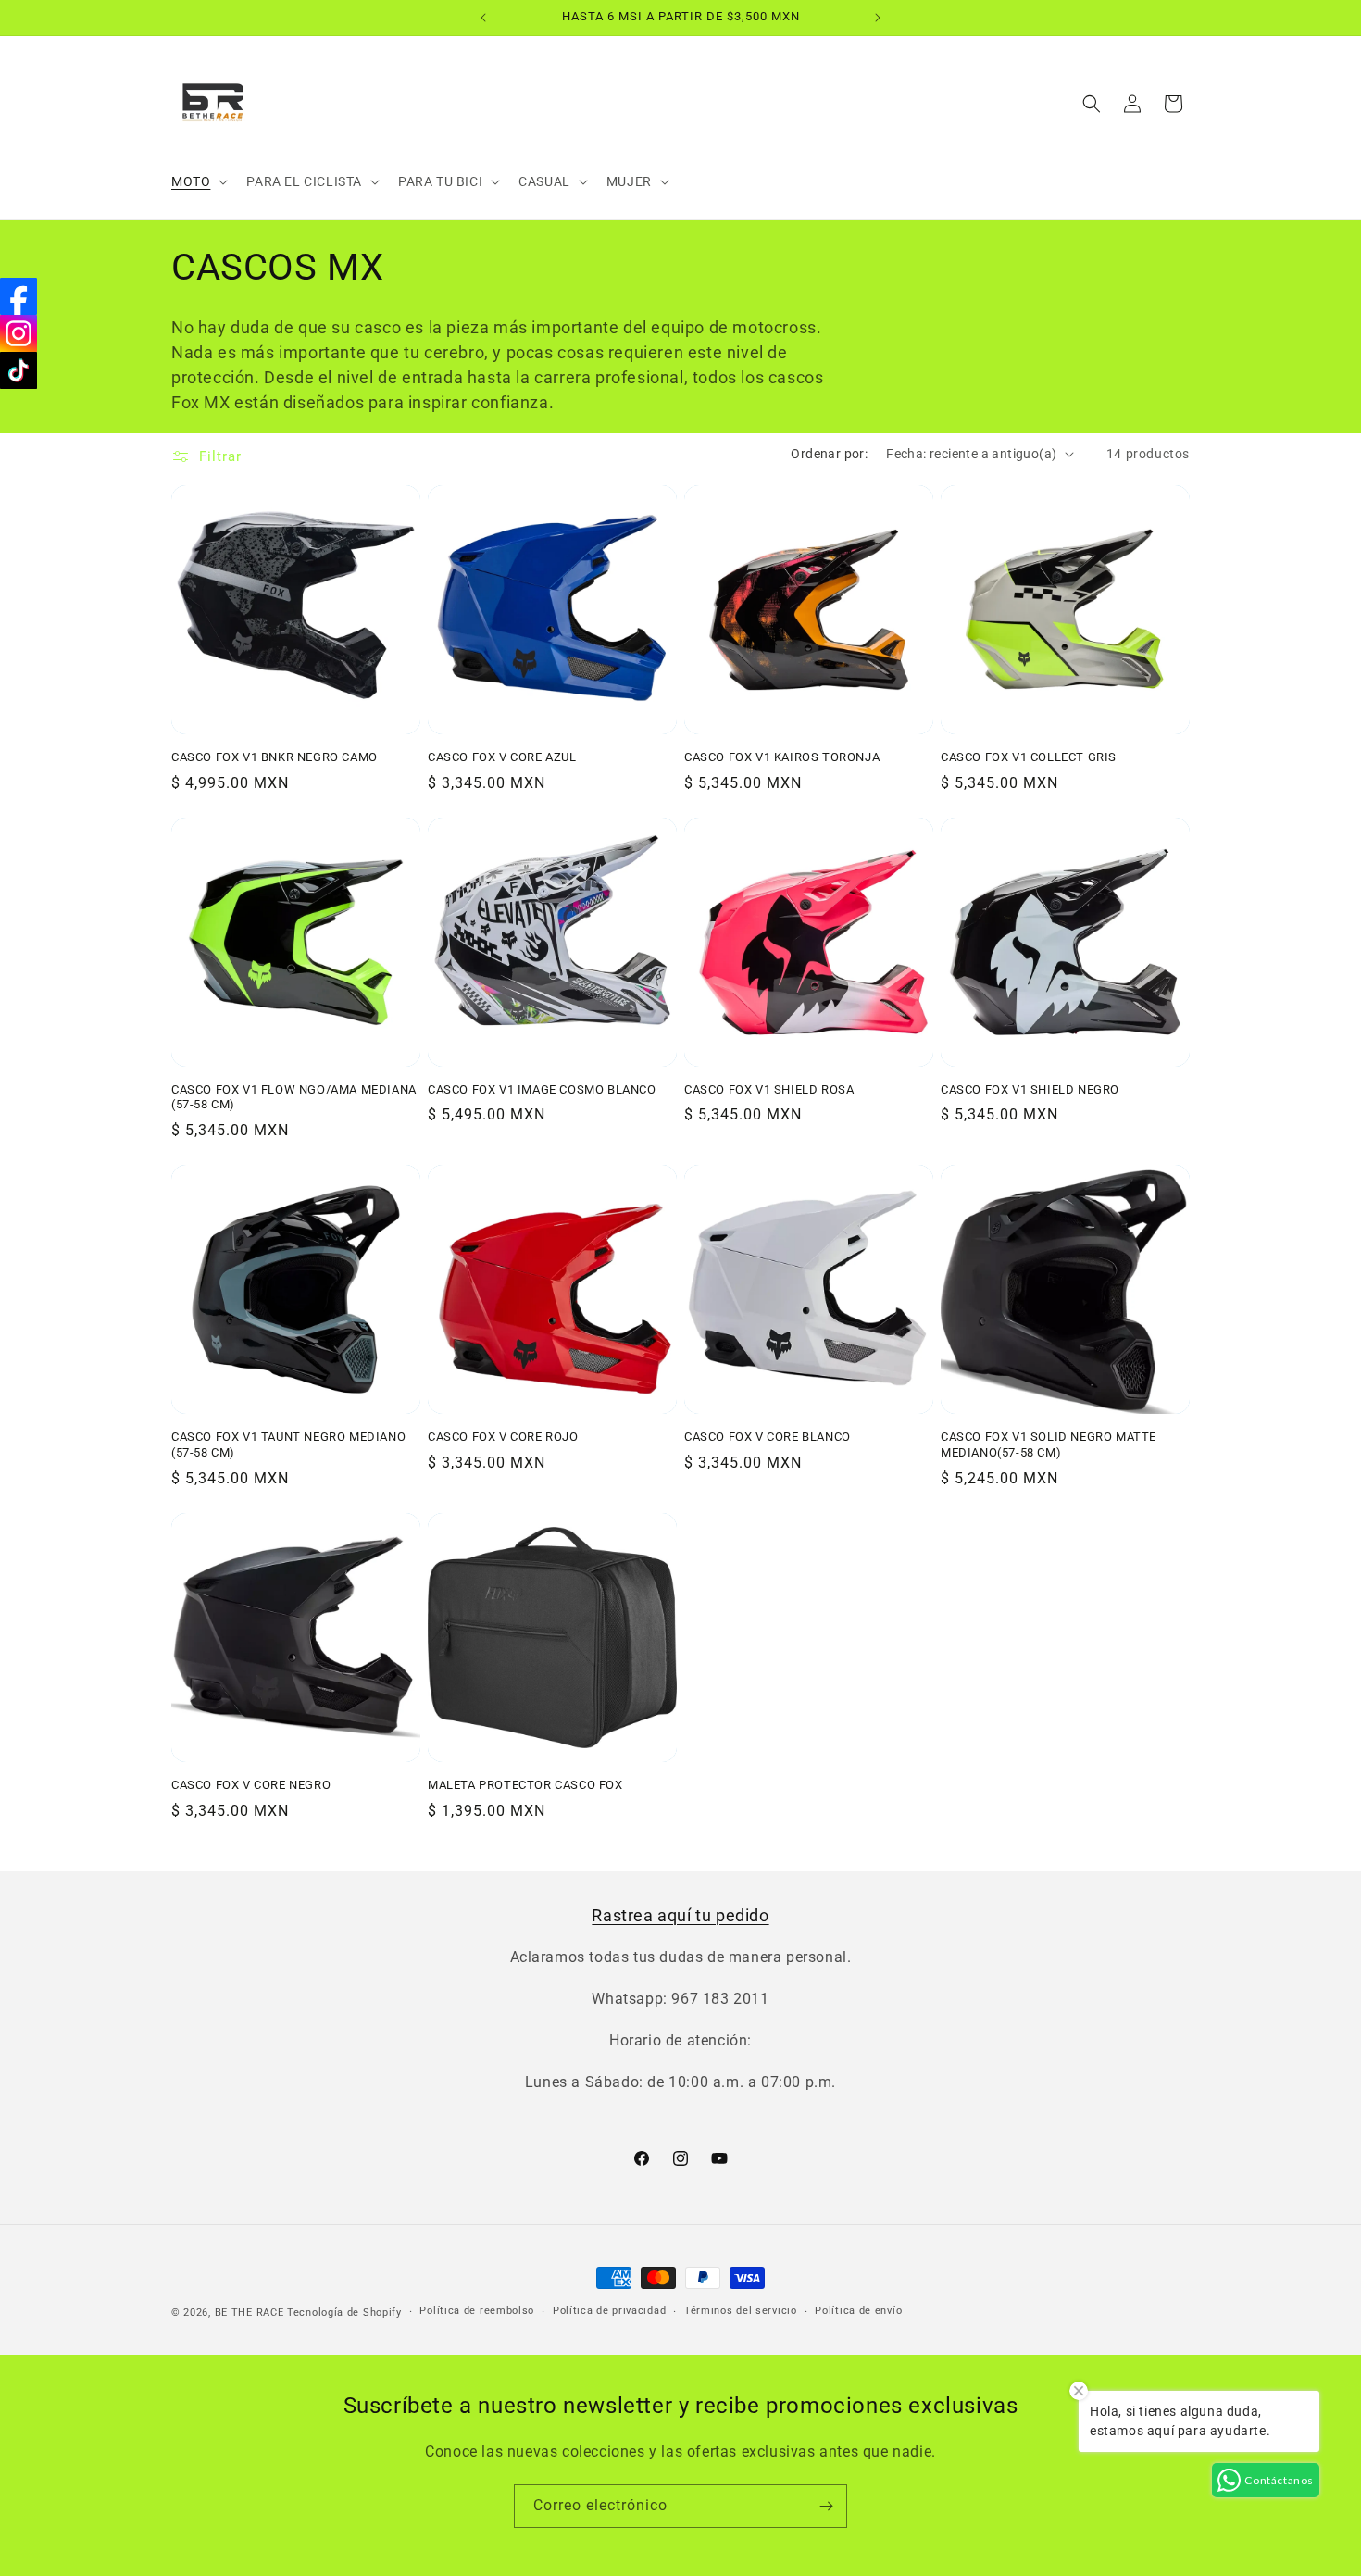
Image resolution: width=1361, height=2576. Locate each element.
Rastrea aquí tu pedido (680, 1915)
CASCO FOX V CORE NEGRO (251, 1785)
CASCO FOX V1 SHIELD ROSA (769, 1089)
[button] (198, 181)
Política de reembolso (477, 2311)
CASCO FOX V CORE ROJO (503, 1437)
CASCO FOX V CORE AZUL (502, 757)
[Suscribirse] (826, 2506)
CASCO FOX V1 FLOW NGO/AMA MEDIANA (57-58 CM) (294, 1097)
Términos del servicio (741, 2311)
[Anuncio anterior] (483, 18)
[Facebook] (19, 296)
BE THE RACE (250, 2313)
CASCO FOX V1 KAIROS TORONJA (782, 757)
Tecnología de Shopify (344, 2313)
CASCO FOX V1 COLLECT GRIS (1029, 757)
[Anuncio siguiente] (878, 18)
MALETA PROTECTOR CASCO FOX (525, 1785)
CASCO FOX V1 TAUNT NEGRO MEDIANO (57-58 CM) (288, 1444)
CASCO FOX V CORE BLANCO (768, 1437)
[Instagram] (19, 333)
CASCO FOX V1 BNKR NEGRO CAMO (275, 757)
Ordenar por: (829, 454)
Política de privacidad (609, 2311)
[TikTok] (19, 370)
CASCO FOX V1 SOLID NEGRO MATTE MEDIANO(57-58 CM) (1049, 1444)
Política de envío (858, 2311)
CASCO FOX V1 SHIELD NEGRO (1030, 1089)
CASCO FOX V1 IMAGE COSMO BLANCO (542, 1089)
